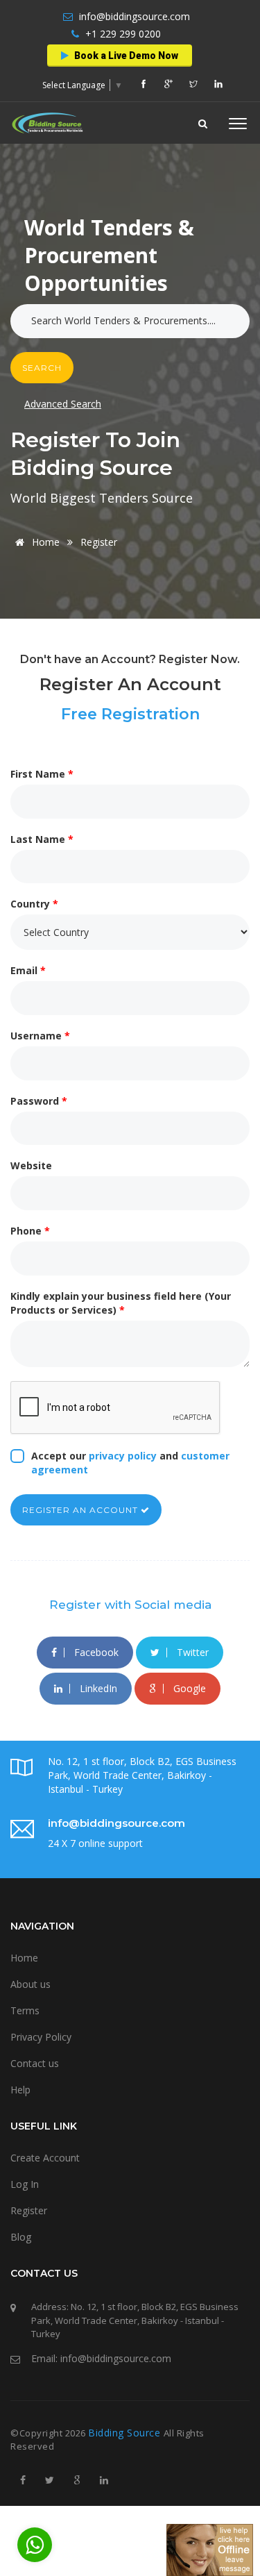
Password (39, 1101)
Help (20, 2090)
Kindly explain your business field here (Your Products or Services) (121, 1303)
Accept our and (130, 1463)
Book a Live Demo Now (125, 56)
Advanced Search (63, 404)
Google (188, 1688)
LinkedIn (97, 1688)
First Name (42, 774)
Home (46, 542)
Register (29, 2210)
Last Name (42, 839)
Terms (25, 2010)
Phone (30, 1231)
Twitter (191, 1652)
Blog (21, 2237)
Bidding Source (126, 2433)
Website (31, 1165)
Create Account (45, 2158)
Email (28, 970)
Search (42, 368)
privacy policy (123, 1456)
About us (31, 1984)
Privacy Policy (41, 2037)
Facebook (95, 1652)
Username (40, 1036)
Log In (25, 2184)
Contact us (35, 2063)
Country (34, 904)
